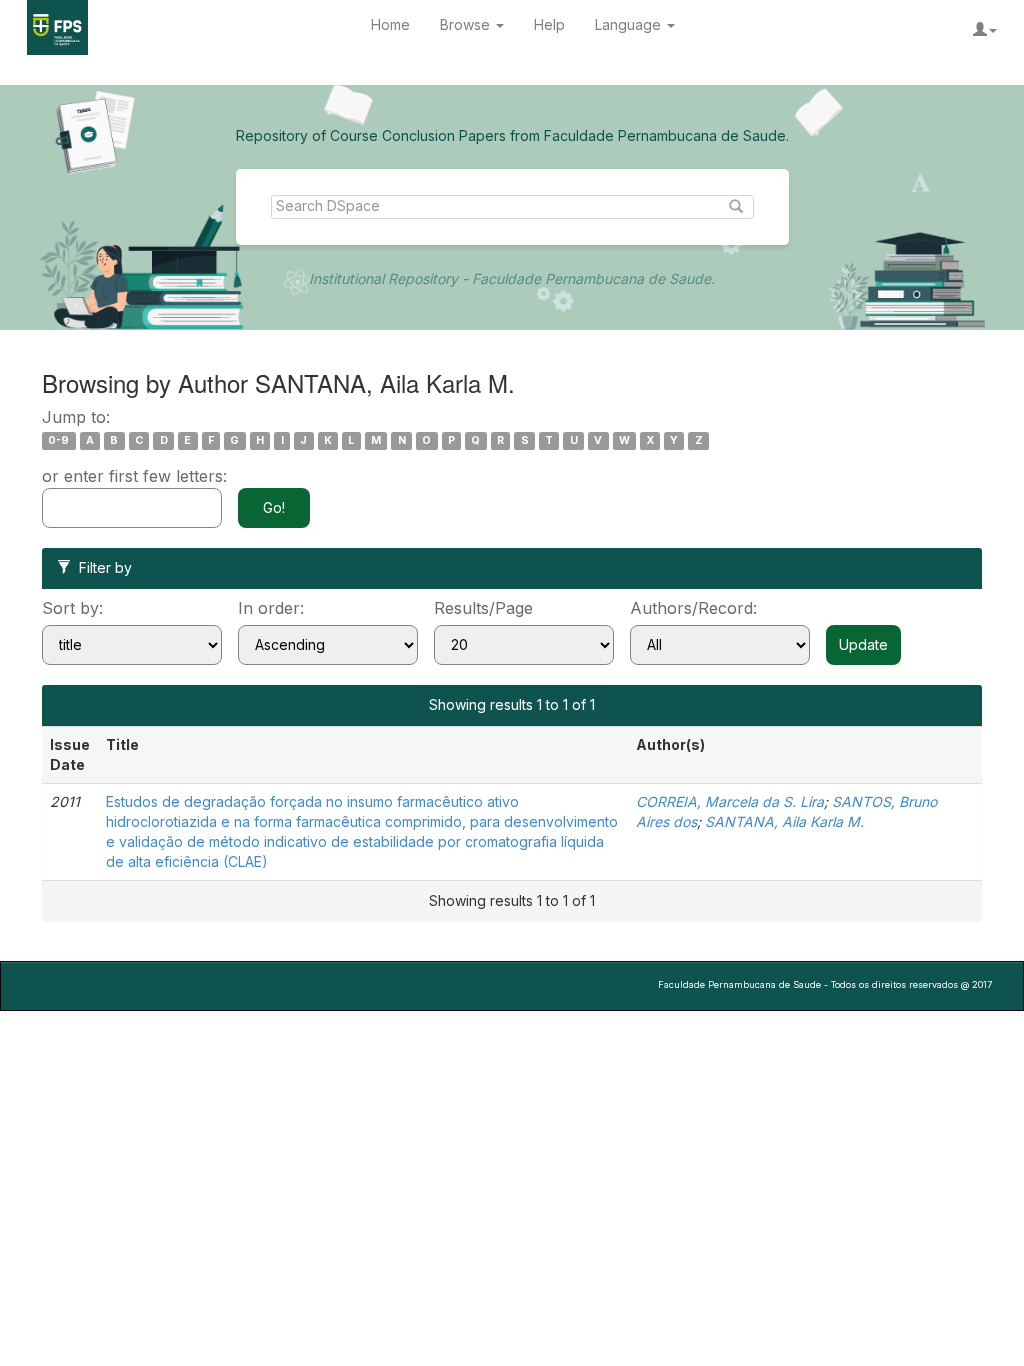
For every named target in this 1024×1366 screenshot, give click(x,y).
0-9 (58, 440)
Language (630, 24)
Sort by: (72, 608)
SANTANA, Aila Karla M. (784, 821)
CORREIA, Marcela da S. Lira (730, 801)
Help (549, 24)
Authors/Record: (693, 608)
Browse (467, 24)
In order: (271, 608)
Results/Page (483, 608)
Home (390, 24)
